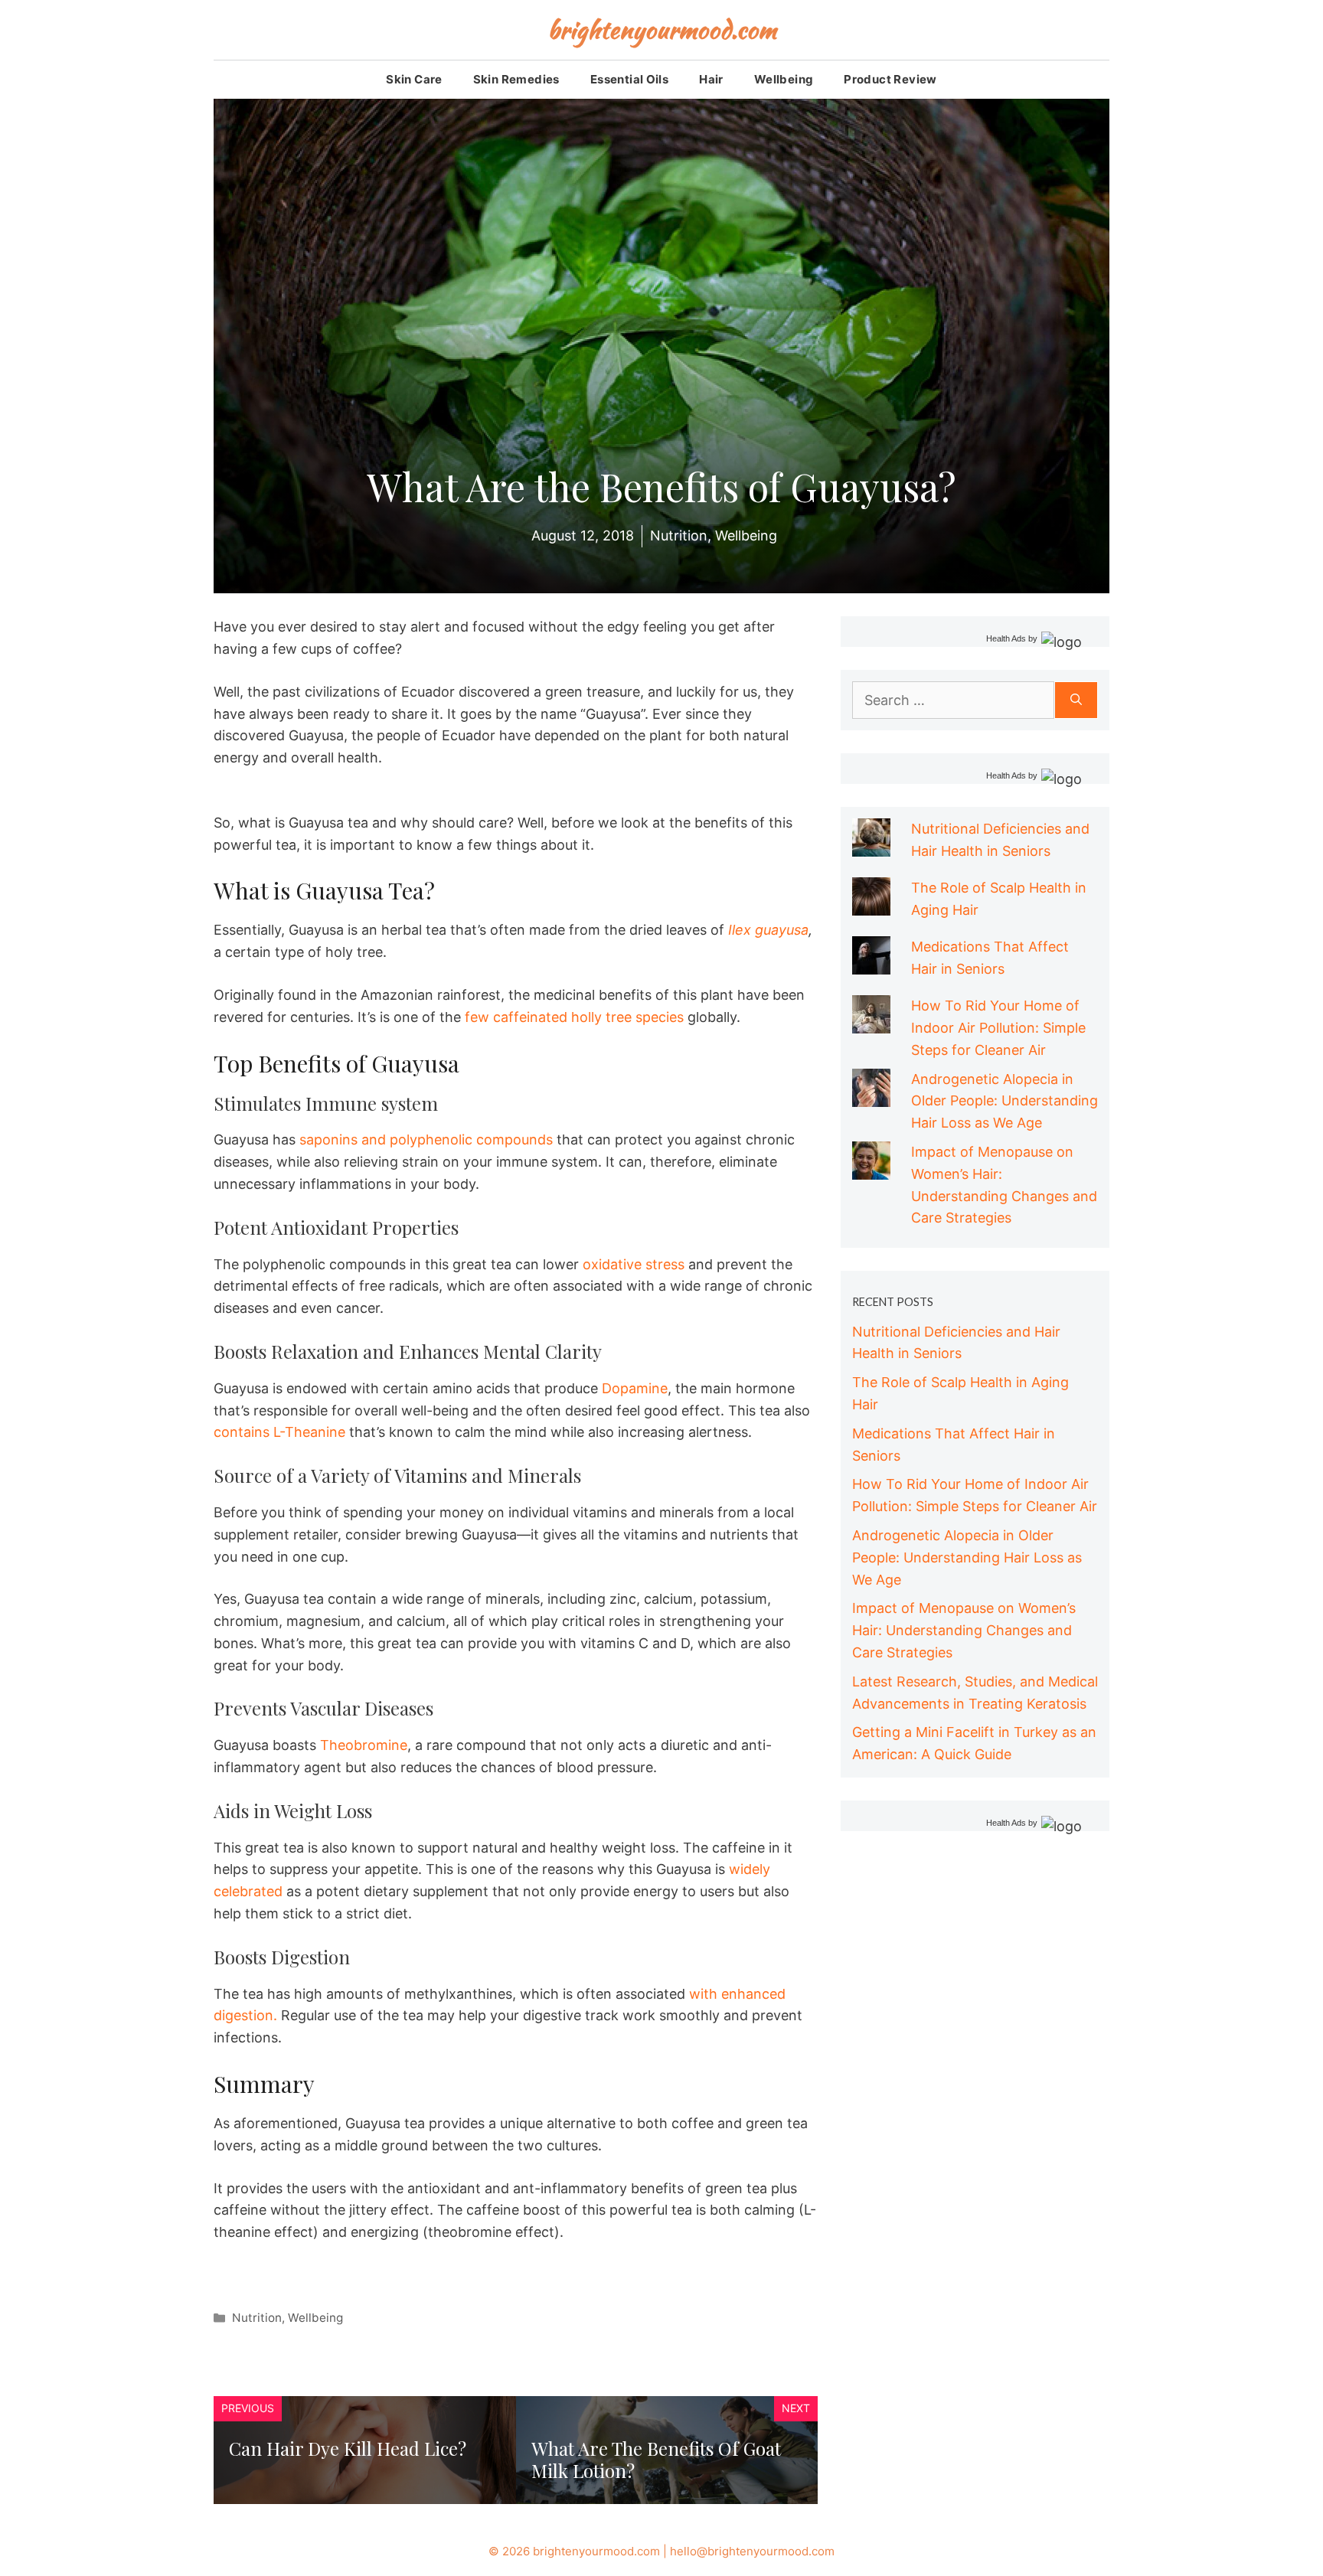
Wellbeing (784, 79)
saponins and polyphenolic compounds (426, 1139)
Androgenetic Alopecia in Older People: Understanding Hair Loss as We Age (1004, 1101)
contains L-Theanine (279, 1432)
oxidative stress (634, 1264)
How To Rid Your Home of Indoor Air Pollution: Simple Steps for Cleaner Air (998, 1028)
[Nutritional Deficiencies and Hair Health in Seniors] (871, 845)
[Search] (1076, 700)
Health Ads (1006, 638)
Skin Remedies (516, 79)
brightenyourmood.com (662, 29)
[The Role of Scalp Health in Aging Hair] (871, 904)
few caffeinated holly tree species (574, 1017)
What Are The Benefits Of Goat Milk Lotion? (656, 2459)
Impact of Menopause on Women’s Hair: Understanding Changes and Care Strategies (964, 1630)
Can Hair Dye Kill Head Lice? (348, 2448)
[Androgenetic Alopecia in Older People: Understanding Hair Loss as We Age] (871, 1095)
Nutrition (257, 2318)
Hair (711, 79)
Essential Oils (629, 79)
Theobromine (362, 1745)
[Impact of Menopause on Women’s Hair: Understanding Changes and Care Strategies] (871, 1168)
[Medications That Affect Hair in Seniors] (871, 963)
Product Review (890, 79)
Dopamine (635, 1388)
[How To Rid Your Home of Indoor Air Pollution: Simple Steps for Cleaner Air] (871, 1022)
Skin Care (414, 79)
